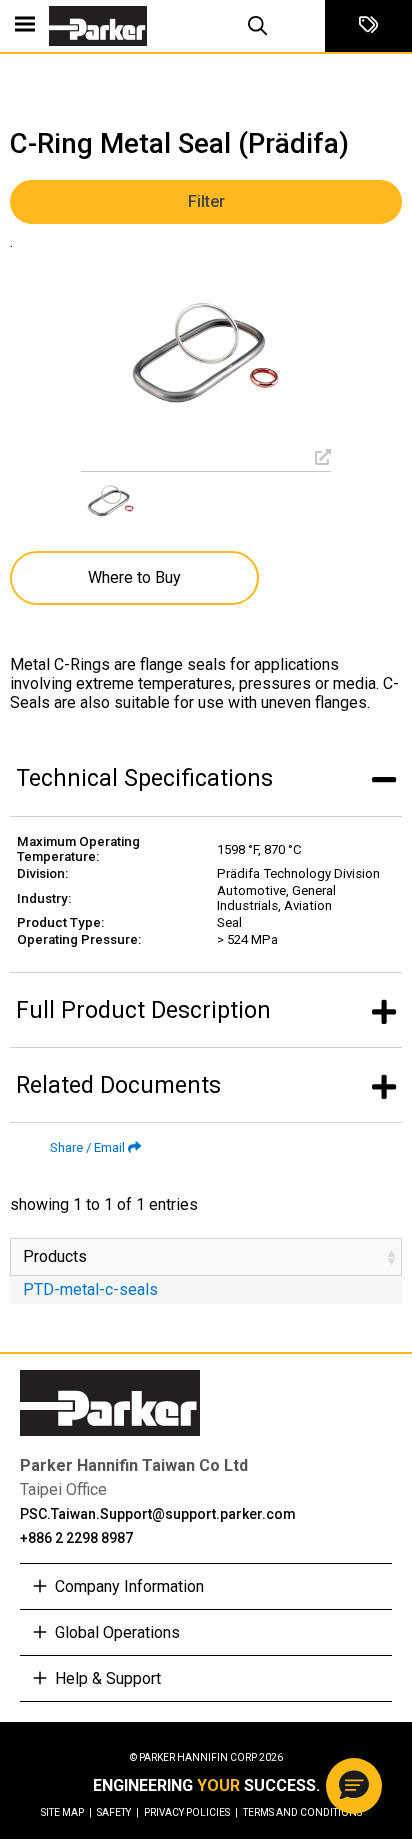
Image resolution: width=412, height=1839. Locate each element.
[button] (354, 1786)
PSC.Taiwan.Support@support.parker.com (158, 1514)
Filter (206, 201)
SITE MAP (66, 1812)
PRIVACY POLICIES (191, 1812)
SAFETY (118, 1812)
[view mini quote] (368, 26)
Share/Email (87, 1147)
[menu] (25, 26)
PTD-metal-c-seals (90, 1289)
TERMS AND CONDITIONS (302, 1812)
